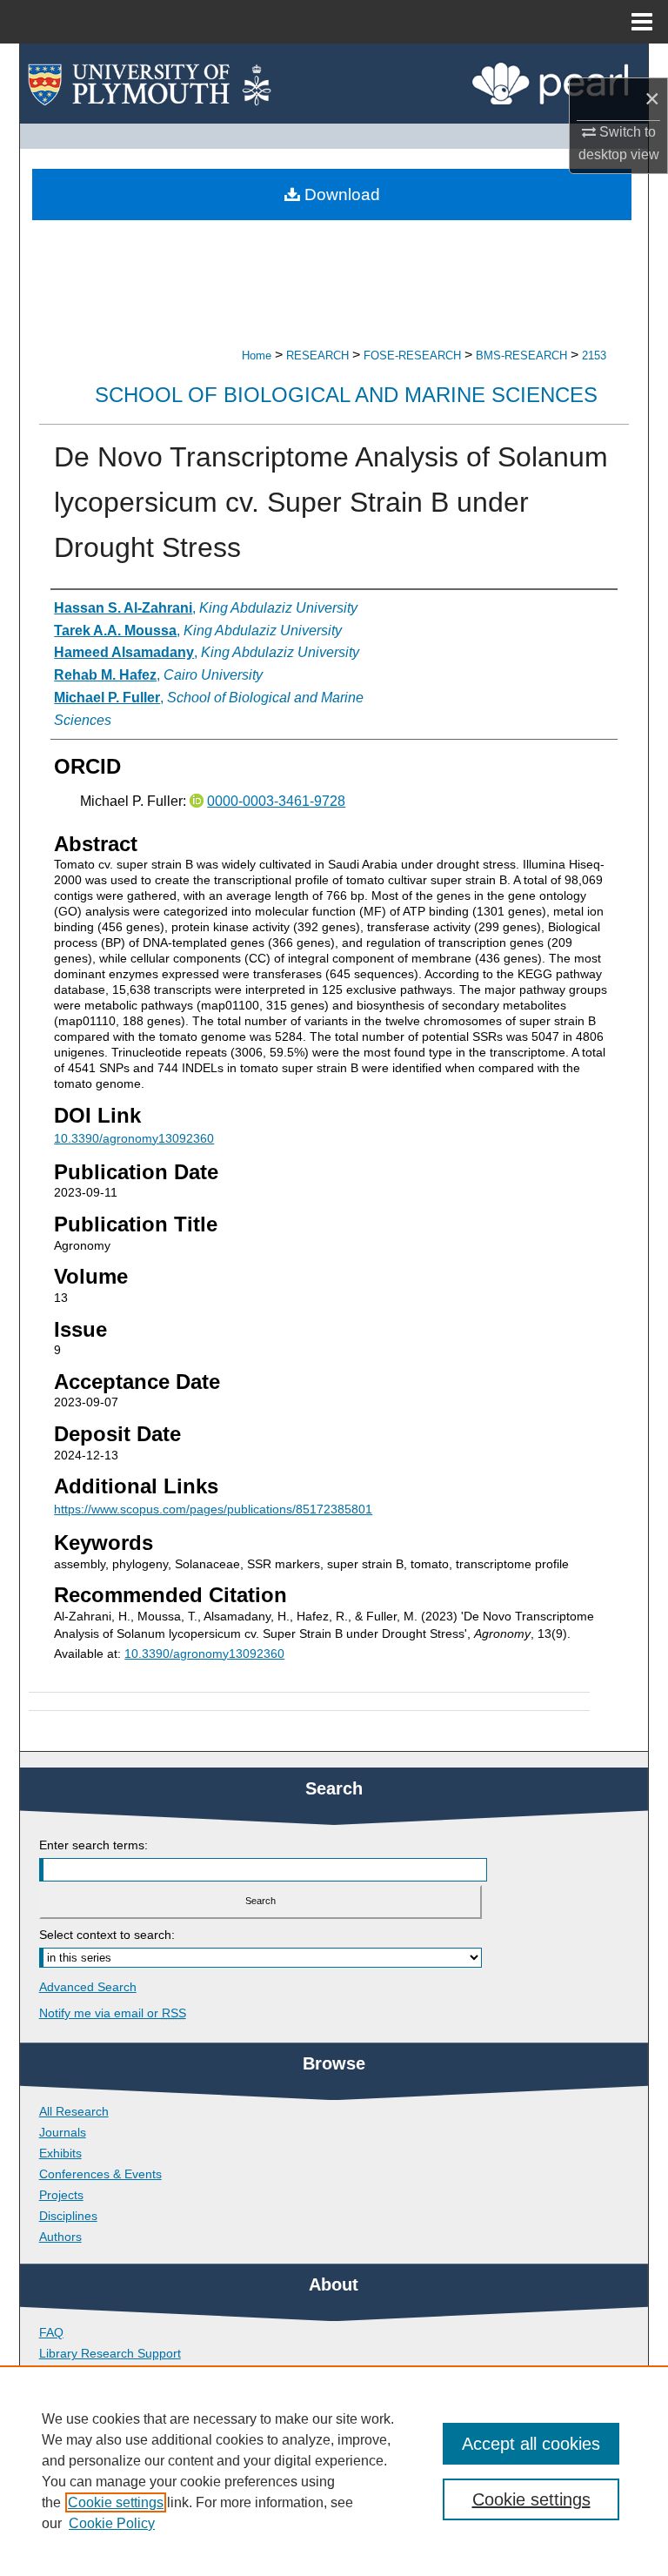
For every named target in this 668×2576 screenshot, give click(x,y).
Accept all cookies (531, 2444)
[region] (334, 2471)
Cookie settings (116, 2502)
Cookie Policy (112, 2523)
